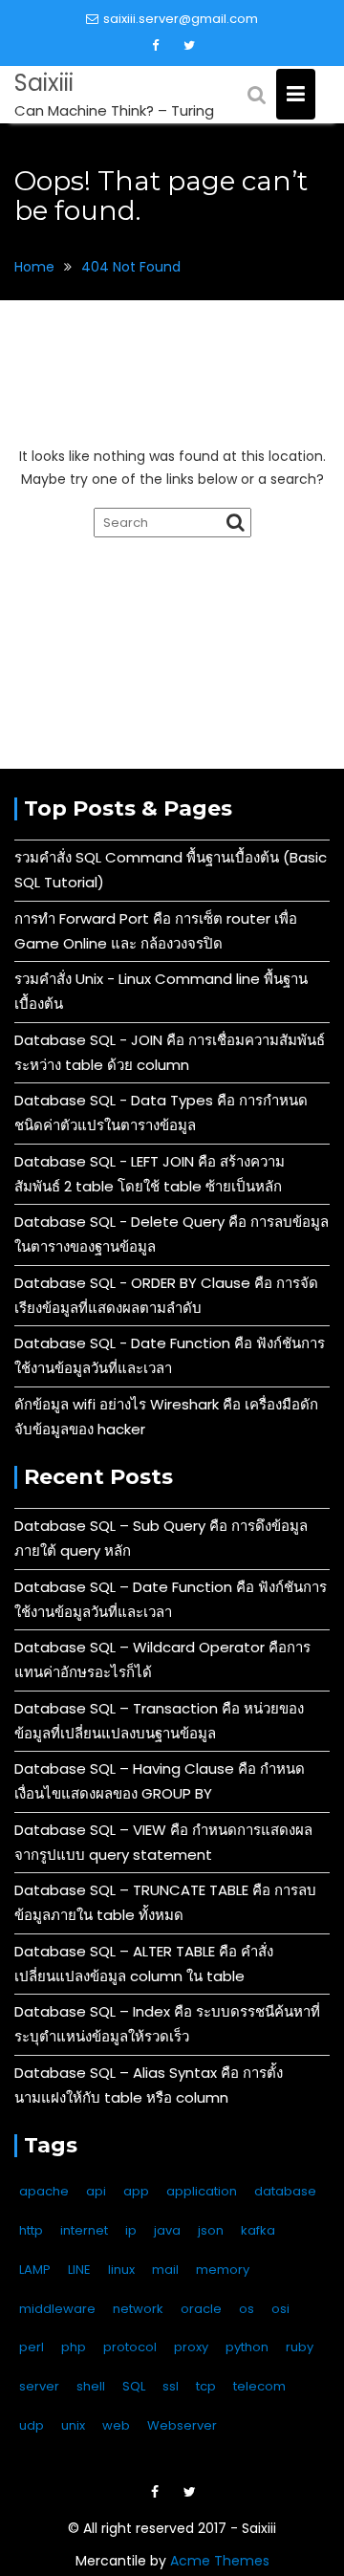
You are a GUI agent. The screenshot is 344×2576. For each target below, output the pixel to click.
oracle (201, 2309)
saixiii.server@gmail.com (181, 19)
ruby (300, 2347)
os (247, 2309)
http (31, 2230)
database (285, 2191)
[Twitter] (189, 46)
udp (32, 2425)
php (74, 2347)
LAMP (35, 2270)
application (202, 2191)
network (138, 2309)
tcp (206, 2386)
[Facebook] (156, 46)
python (247, 2347)
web (116, 2425)
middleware (57, 2309)
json (211, 2230)
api (96, 2191)
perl (32, 2347)
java (167, 2230)
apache (44, 2191)
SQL (134, 2386)
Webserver (182, 2425)
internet (84, 2230)
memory (223, 2270)
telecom (259, 2386)
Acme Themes (220, 2561)
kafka (258, 2230)
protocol (130, 2347)
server (39, 2386)
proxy (191, 2347)
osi (280, 2309)
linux (121, 2270)
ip (131, 2230)
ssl (171, 2386)
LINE (79, 2270)
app (136, 2191)
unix (73, 2425)
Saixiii (44, 83)
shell (91, 2386)
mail (165, 2270)
